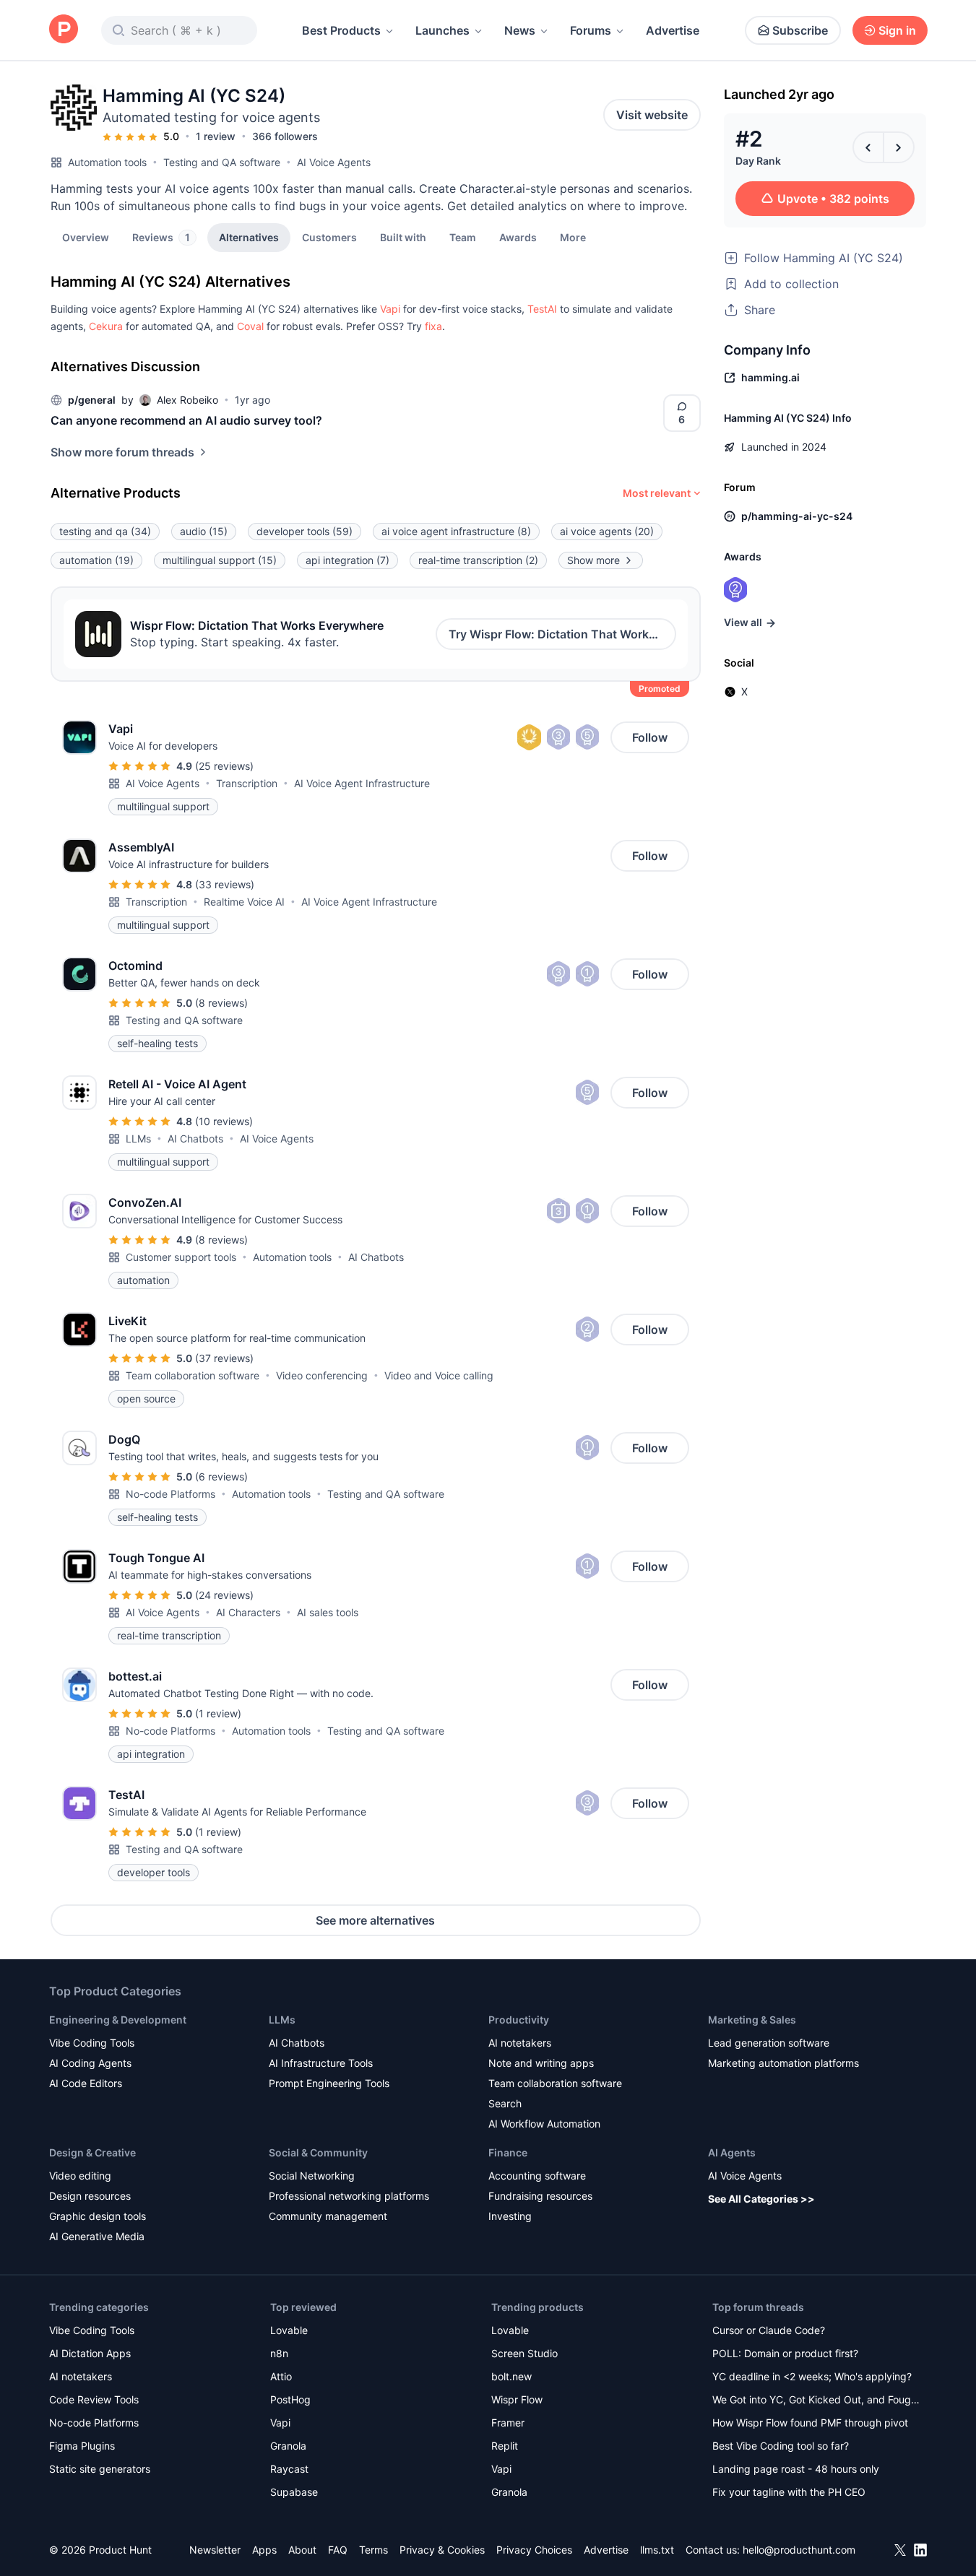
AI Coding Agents (90, 2063)
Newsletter (215, 2550)
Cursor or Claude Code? (769, 2330)
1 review (216, 136)
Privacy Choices (534, 2550)
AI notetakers (520, 2043)
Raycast (289, 2469)
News (520, 30)
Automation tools (107, 162)
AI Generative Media (97, 2236)
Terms (373, 2550)
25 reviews (224, 766)
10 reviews (224, 1121)
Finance (508, 2152)
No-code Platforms (170, 1494)
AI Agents (732, 2152)
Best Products (341, 30)
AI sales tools (328, 1612)
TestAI (542, 309)
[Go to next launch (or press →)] (899, 147)
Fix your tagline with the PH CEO (789, 2492)
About (302, 2550)
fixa (433, 326)
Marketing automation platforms (783, 2063)
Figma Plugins (82, 2446)
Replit (505, 2446)
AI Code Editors (86, 2083)
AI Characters (248, 1612)
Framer (508, 2423)
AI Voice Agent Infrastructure (362, 783)
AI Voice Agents (334, 162)
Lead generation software (769, 2043)
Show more (593, 560)
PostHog (290, 2399)
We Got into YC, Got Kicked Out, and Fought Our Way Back (816, 2401)
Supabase (294, 2492)
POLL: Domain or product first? (785, 2353)
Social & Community (318, 2152)
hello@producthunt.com (799, 2550)
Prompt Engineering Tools (329, 2083)
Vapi (390, 309)
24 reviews (224, 1595)
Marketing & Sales (752, 2020)
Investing (510, 2216)
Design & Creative (92, 2152)
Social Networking (312, 2176)
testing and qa (105, 531)
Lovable (289, 2330)
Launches (442, 30)
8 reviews (221, 1003)
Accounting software (537, 2176)
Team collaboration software (193, 1375)
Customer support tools (181, 1257)
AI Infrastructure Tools (321, 2063)
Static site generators (100, 2469)
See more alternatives (375, 1920)
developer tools (305, 531)
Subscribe (800, 30)
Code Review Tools (94, 2399)
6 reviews (221, 1476)
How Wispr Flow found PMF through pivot (810, 2423)
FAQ (338, 2550)
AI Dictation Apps (90, 2353)
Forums (591, 30)
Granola (288, 2446)
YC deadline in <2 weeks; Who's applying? (812, 2376)
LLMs (138, 1139)
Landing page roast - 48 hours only (796, 2469)
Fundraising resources (540, 2196)
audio (204, 531)
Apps (264, 2550)
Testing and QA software (222, 162)
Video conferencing (322, 1375)
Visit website (652, 115)
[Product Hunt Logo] (64, 30)
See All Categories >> (761, 2199)
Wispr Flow (517, 2399)
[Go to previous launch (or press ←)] (868, 147)
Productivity (519, 2020)
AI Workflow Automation (544, 2124)
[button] (573, 237)
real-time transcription (478, 560)
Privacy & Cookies (442, 2550)
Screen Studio (524, 2353)
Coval (250, 326)
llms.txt (657, 2550)
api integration (347, 560)
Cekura (106, 326)
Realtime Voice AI (244, 902)
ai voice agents (607, 531)
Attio (281, 2376)
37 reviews (224, 1358)
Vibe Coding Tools (92, 2043)
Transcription (247, 783)
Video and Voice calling (439, 1375)
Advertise (673, 30)
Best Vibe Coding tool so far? (781, 2446)
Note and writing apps (541, 2063)
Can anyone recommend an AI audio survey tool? (186, 420)
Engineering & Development (118, 2020)
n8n (279, 2353)
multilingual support (220, 560)
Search (505, 2103)
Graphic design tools (98, 2216)
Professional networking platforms (349, 2196)
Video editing (80, 2176)
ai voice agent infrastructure (456, 531)
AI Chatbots (195, 1139)
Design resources (90, 2196)
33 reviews (225, 884)
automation (96, 560)
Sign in (897, 30)
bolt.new (511, 2376)
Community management (328, 2216)
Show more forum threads (122, 452)
